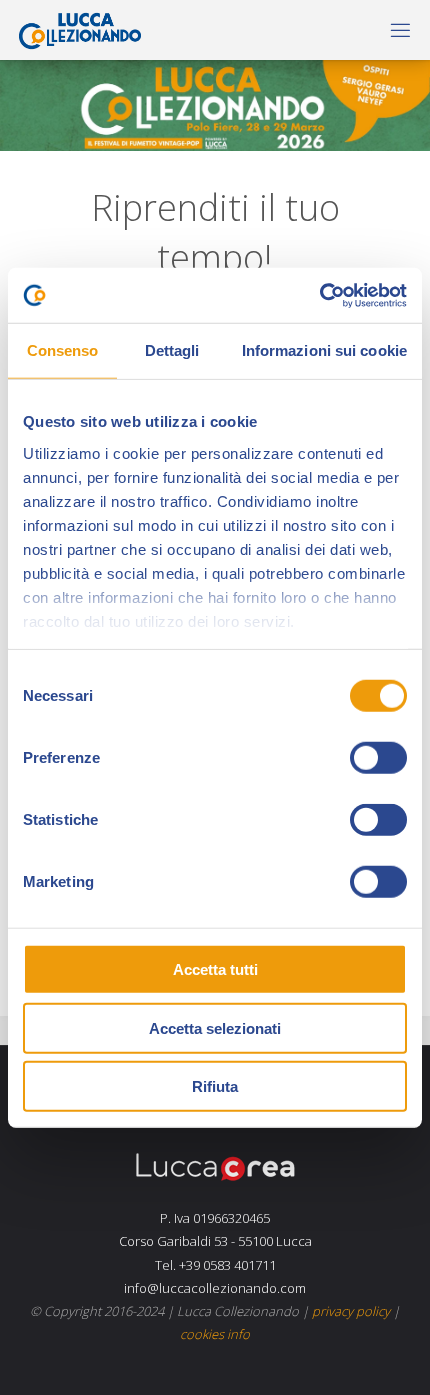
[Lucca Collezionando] (75, 29)
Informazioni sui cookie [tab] (324, 350)
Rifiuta (215, 1086)
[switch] (378, 758)
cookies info (215, 1334)
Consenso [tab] (63, 350)
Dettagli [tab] (172, 350)
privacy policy (351, 1311)
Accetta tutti (215, 969)
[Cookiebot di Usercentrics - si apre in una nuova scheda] (319, 295)
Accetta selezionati (215, 1027)
